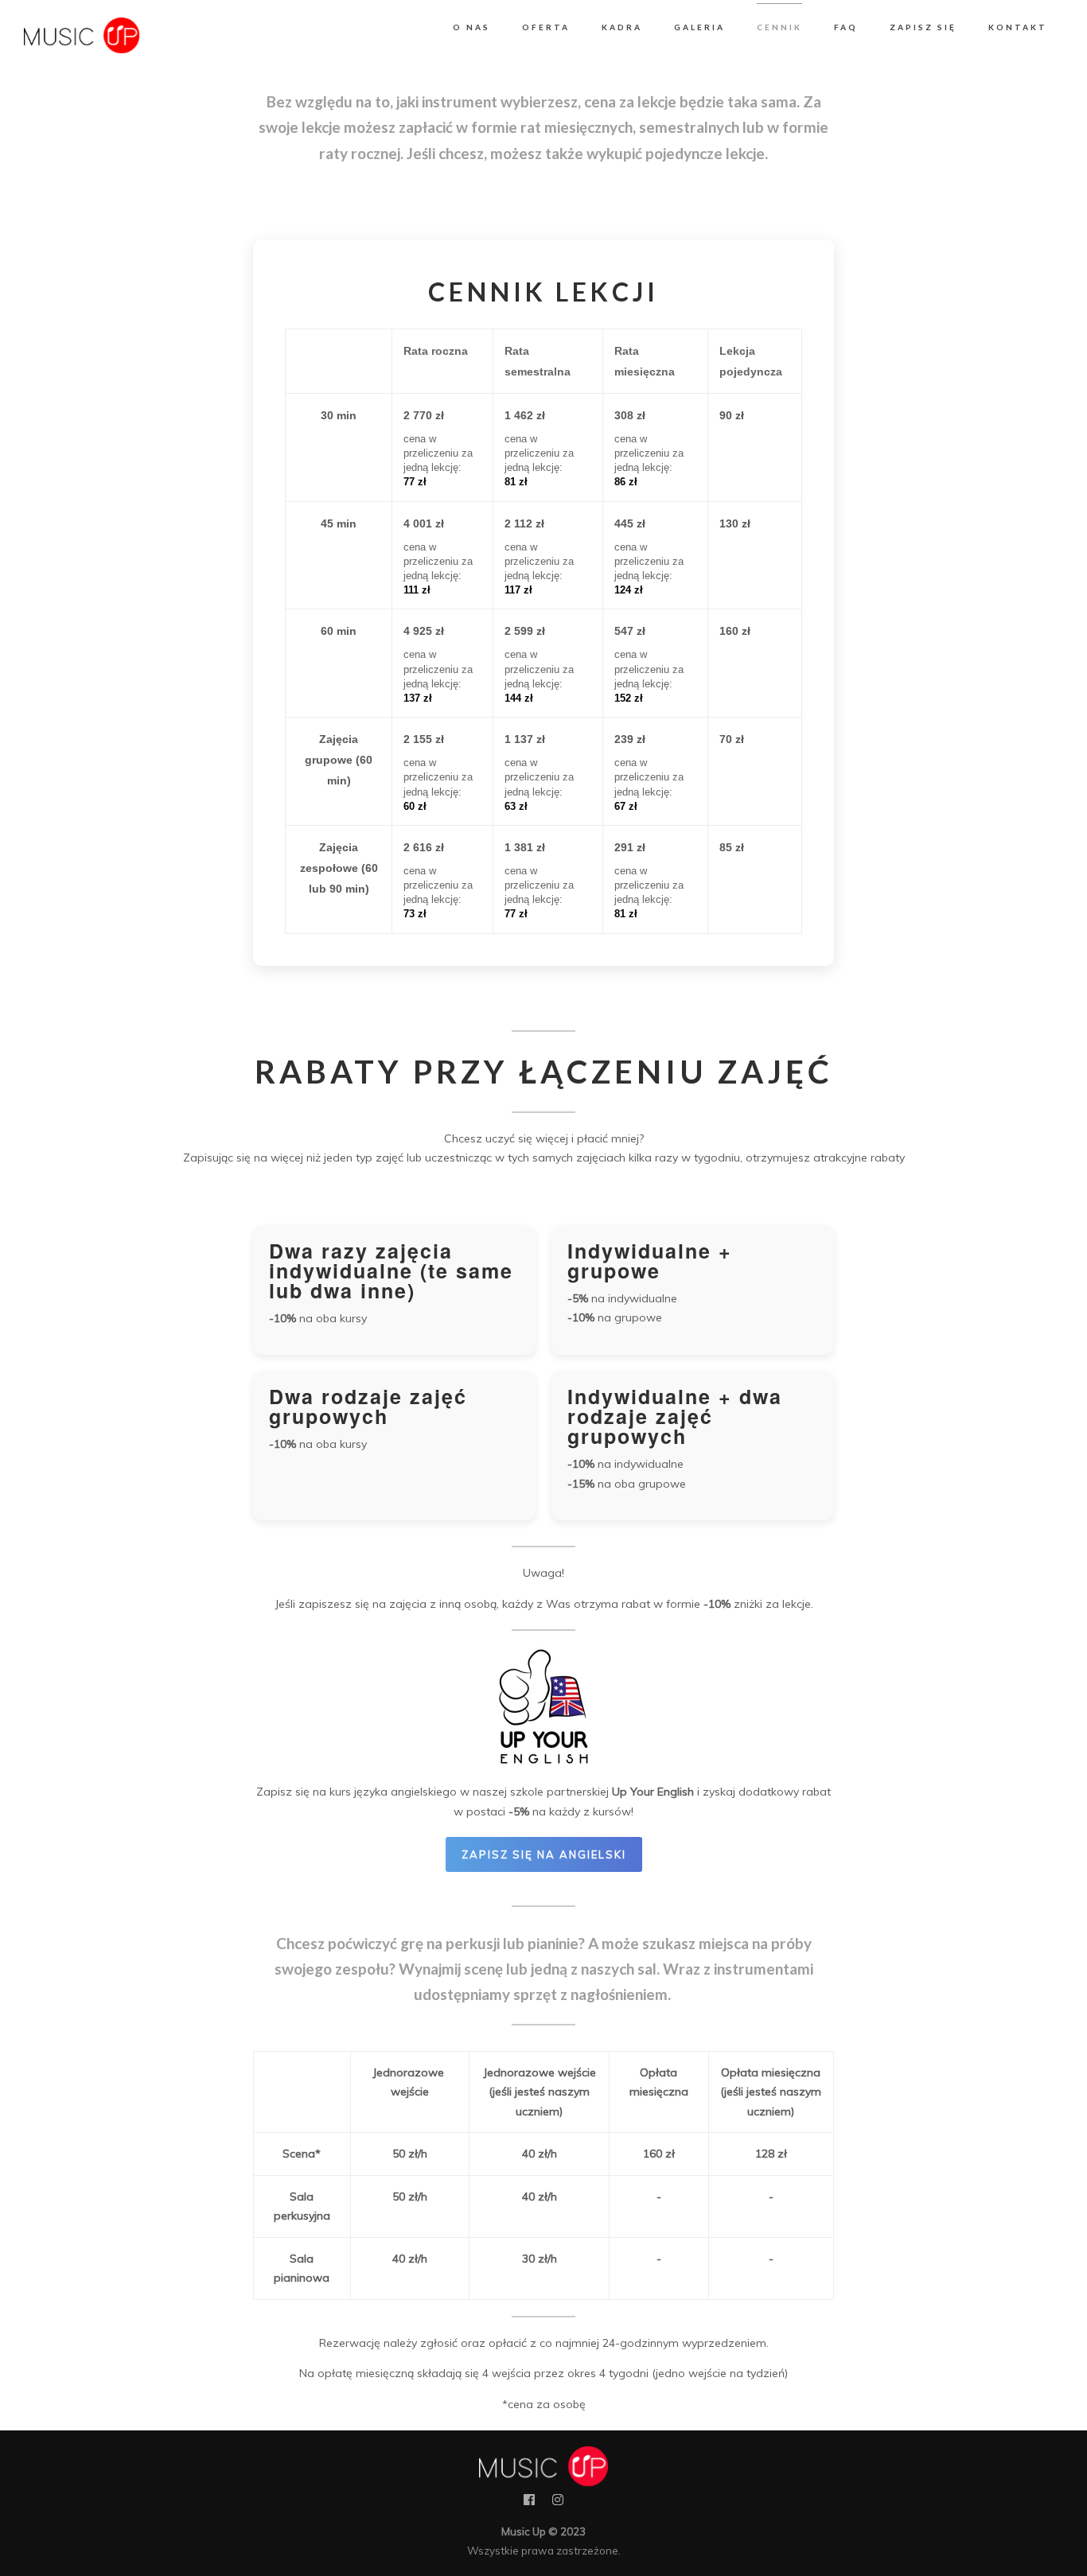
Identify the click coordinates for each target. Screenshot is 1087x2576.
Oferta (546, 27)
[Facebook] (529, 2503)
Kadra (622, 27)
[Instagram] (558, 2503)
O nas (471, 27)
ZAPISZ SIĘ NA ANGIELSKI (544, 1854)
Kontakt (1018, 27)
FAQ (846, 27)
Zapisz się (923, 27)
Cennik (779, 27)
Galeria (699, 27)
